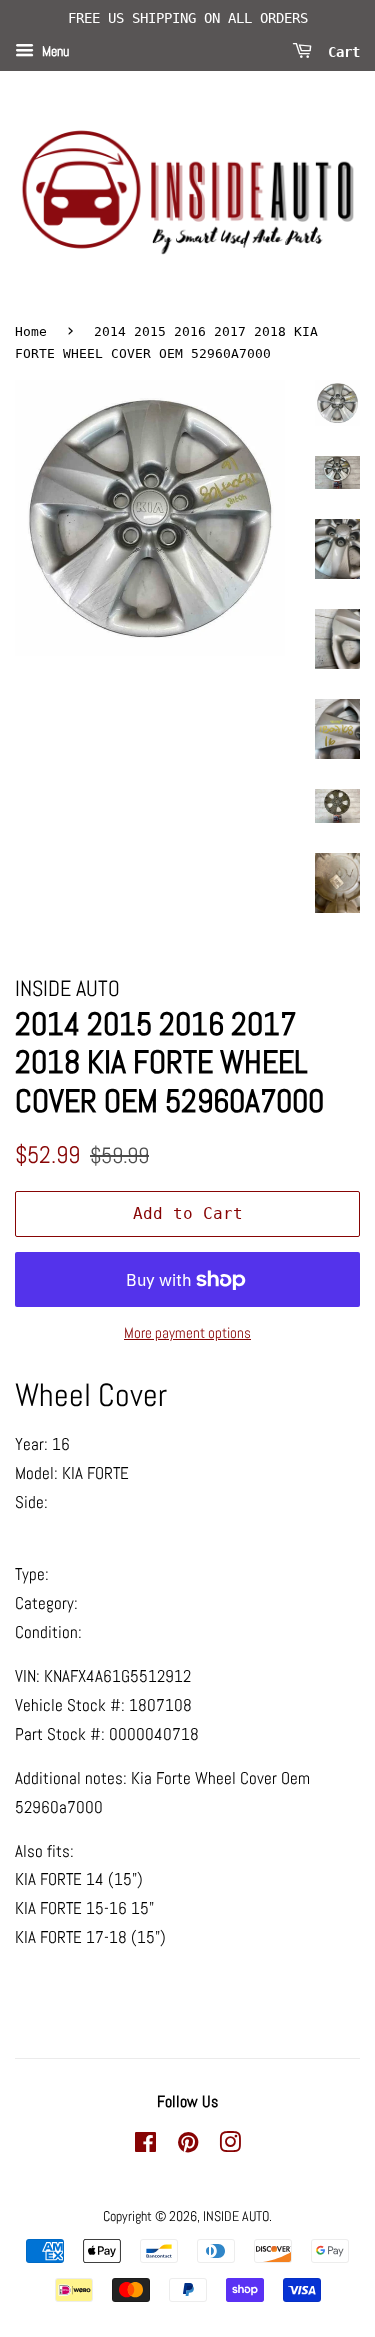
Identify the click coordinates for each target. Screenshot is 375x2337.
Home (31, 331)
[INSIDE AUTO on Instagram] (230, 2146)
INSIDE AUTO (236, 2216)
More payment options (187, 1332)
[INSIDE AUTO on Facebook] (145, 2146)
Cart (340, 51)
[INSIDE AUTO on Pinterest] (188, 2146)
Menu (54, 51)
